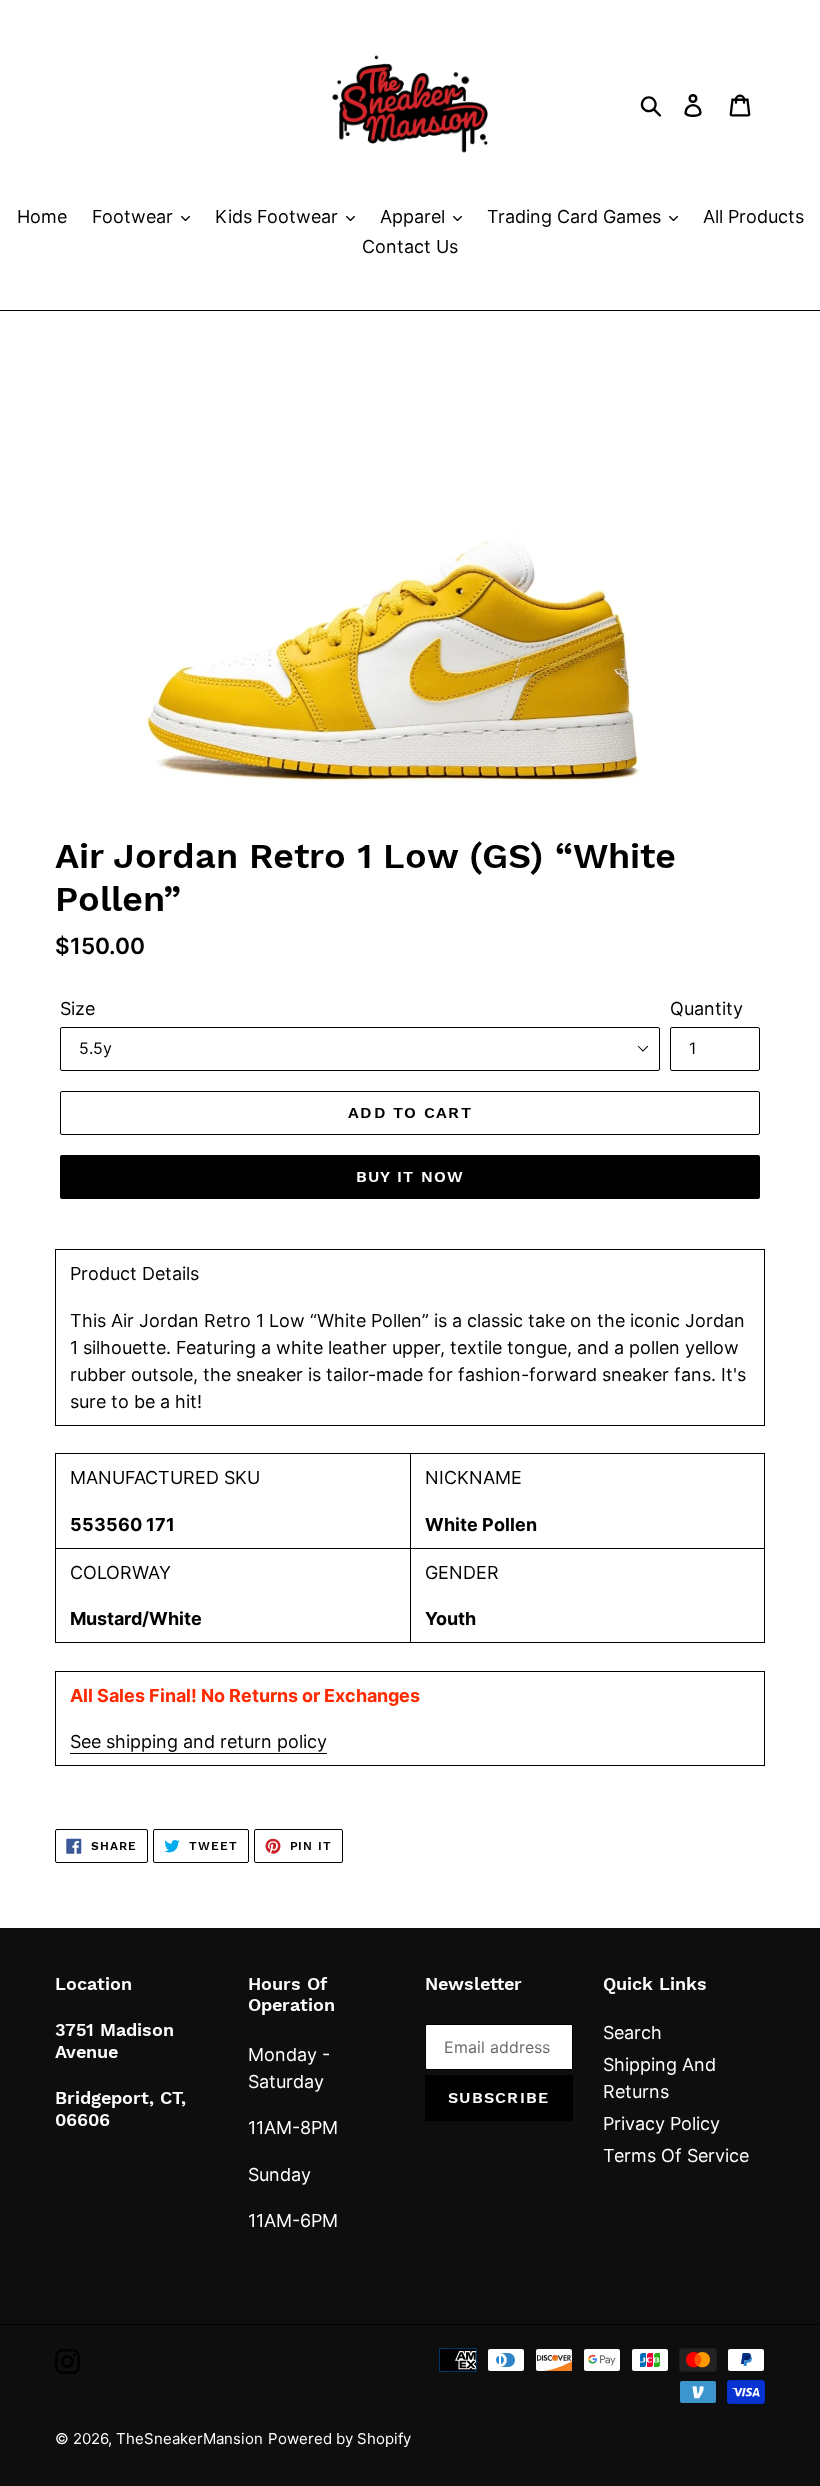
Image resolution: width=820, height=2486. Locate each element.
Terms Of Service (676, 2155)
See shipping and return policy (198, 1741)
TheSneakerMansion (189, 2438)
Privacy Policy (661, 2123)
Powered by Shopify (339, 2438)
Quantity (706, 1008)
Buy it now (410, 1176)
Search (632, 2032)
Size (77, 1008)
